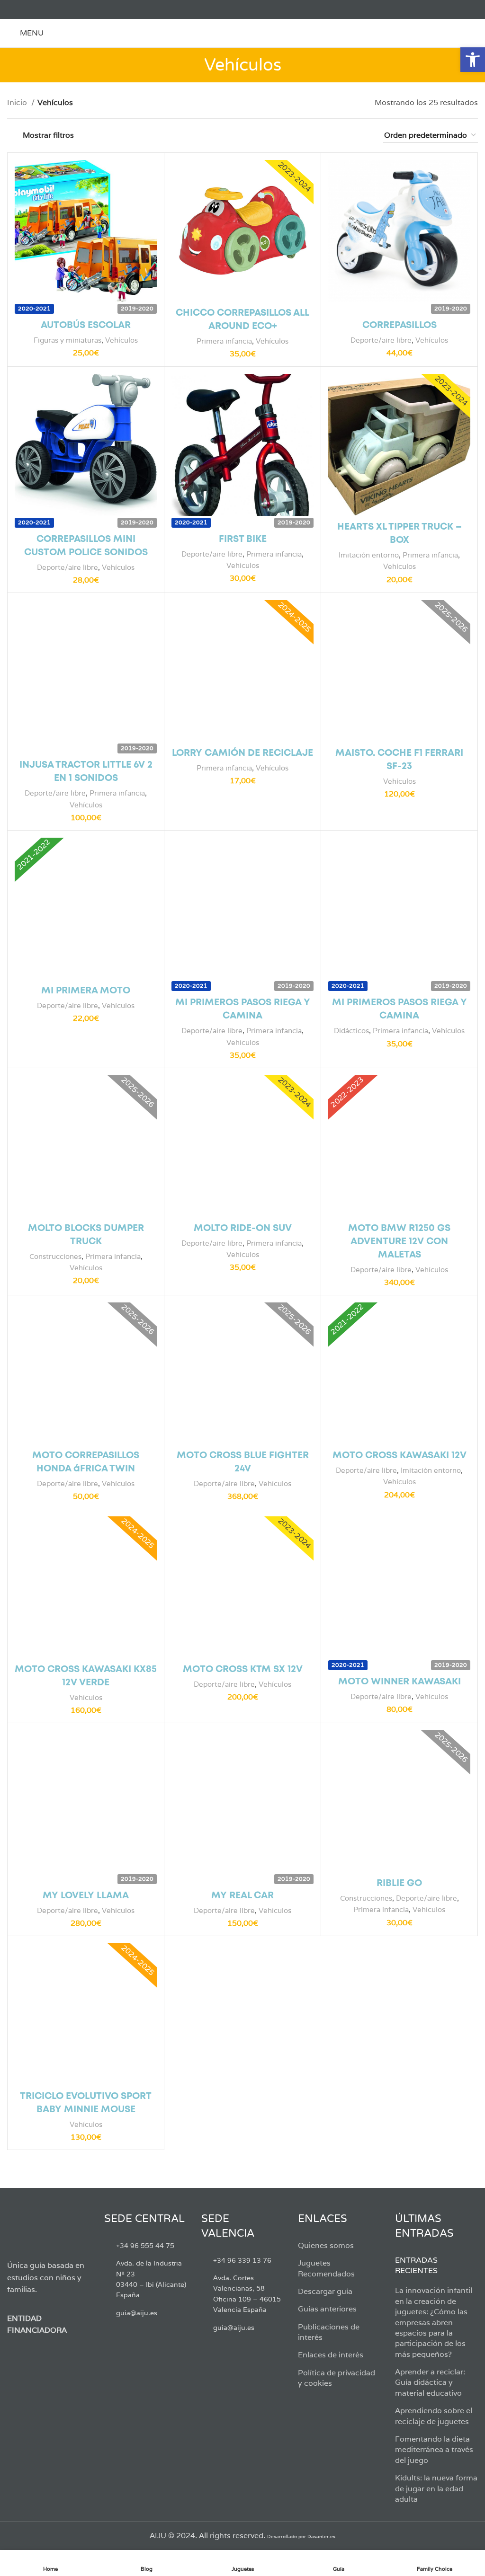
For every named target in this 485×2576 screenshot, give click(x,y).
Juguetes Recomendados (326, 2268)
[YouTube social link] (45, 9)
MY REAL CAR (242, 1896)
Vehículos (121, 340)
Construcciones (55, 1256)
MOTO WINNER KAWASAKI (400, 1682)
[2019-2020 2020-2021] (86, 231)
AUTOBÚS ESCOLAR (86, 325)
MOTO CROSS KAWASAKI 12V (400, 1456)
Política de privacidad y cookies (337, 2378)
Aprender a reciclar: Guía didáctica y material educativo (430, 2382)
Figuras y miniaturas (67, 340)
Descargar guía (325, 2291)
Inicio (18, 102)
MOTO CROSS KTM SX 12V (243, 1669)
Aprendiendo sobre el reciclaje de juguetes (434, 2416)
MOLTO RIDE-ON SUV (243, 1228)
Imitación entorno (369, 555)
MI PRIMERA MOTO (86, 991)
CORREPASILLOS (400, 325)
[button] (473, 60)
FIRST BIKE (243, 539)
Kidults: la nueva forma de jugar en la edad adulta (436, 2488)
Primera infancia (224, 341)
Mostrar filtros (48, 135)
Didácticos (351, 1031)
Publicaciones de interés (329, 2332)
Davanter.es (321, 2536)
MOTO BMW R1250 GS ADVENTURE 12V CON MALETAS (399, 1242)
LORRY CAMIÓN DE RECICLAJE (242, 753)
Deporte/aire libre (381, 340)
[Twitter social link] (23, 9)
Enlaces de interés (331, 2355)
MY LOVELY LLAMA (86, 1896)
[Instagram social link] (34, 9)
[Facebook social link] (13, 9)
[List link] (146, 2246)
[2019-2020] (399, 231)
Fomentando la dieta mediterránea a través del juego (434, 2450)
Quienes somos (326, 2245)
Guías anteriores (327, 2309)
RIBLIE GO (399, 1883)
